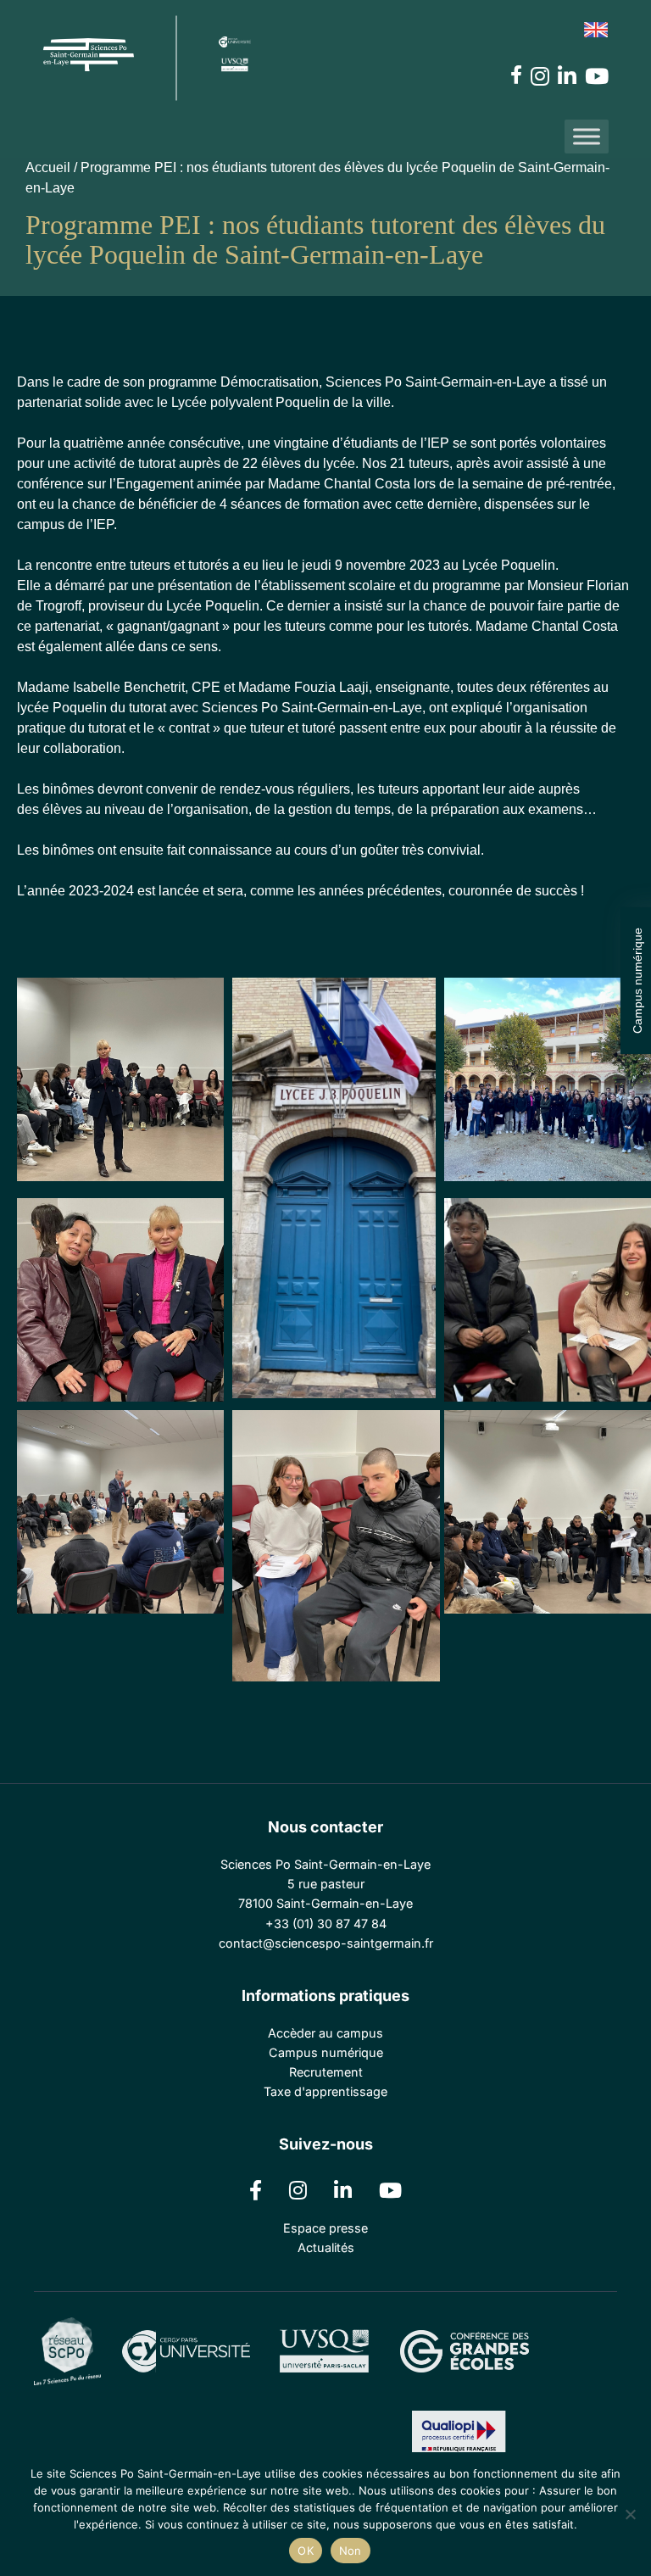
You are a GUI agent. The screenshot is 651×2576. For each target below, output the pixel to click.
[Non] (630, 2514)
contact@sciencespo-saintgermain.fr (326, 1943)
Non (351, 2551)
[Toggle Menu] (587, 136)
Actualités (326, 2247)
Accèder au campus (325, 2033)
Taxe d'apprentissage (325, 2091)
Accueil (48, 167)
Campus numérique (637, 981)
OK (306, 2551)
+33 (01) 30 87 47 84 (326, 1924)
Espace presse (325, 2228)
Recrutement (326, 2072)
